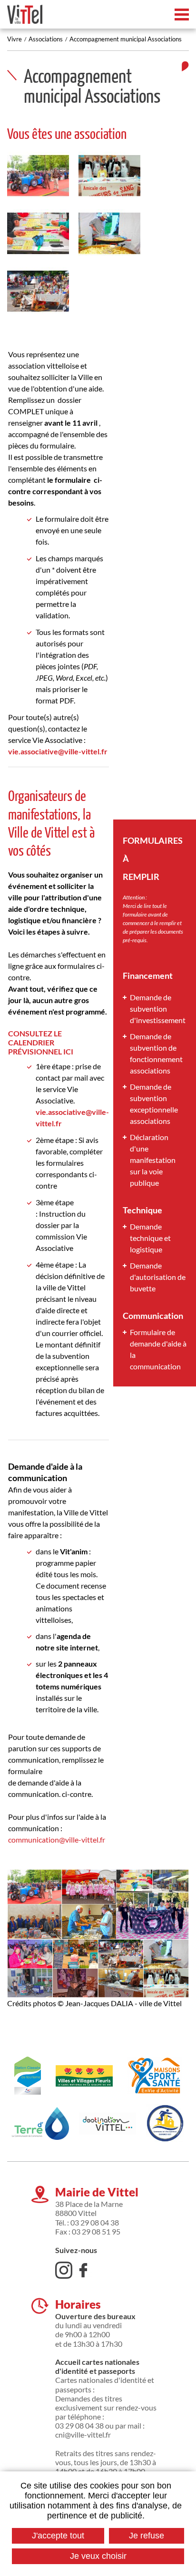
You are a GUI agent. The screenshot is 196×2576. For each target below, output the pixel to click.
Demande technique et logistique (150, 1238)
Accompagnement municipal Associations (126, 39)
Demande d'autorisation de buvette (158, 1277)
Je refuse (147, 2536)
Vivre (15, 39)
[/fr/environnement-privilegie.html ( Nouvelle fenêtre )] (84, 2076)
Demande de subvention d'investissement (158, 1009)
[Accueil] (25, 14)
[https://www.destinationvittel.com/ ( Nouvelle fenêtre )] (108, 2123)
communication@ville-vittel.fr (57, 1839)
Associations (46, 39)
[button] (38, 181)
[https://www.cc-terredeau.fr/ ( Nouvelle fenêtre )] (40, 2123)
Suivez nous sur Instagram (64, 2270)
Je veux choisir (98, 2556)
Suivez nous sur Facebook (83, 2270)
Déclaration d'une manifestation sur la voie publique (153, 1160)
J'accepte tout (58, 2536)
